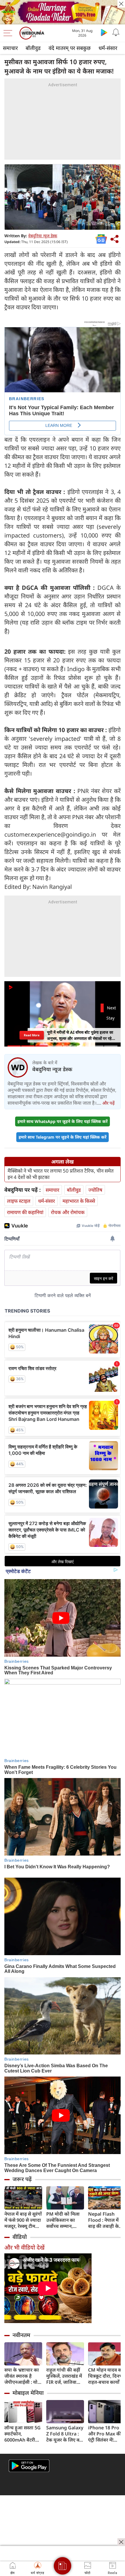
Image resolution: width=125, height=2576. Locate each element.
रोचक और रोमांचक (68, 1212)
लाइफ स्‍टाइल (19, 1201)
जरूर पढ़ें (22, 2179)
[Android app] (29, 2466)
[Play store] (104, 32)
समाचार (10, 48)
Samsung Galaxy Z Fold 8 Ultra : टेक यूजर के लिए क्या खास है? (65, 2434)
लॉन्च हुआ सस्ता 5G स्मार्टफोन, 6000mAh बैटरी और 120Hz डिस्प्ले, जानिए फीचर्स (23, 2434)
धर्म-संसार (108, 48)
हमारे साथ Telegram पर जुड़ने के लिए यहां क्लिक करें (63, 1137)
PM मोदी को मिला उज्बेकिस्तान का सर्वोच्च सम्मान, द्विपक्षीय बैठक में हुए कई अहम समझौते (64, 2220)
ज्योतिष (95, 1190)
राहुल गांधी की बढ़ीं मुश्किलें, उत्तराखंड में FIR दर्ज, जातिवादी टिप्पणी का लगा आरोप (64, 2376)
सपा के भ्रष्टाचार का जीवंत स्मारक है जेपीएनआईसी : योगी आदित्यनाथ (23, 2376)
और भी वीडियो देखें (24, 2247)
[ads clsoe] (121, 2542)
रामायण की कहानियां (25, 1212)
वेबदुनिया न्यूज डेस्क (43, 236)
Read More (32, 1035)
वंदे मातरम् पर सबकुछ (70, 48)
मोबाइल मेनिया (28, 2393)
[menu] (9, 33)
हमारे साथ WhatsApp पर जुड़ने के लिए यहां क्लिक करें (63, 1121)
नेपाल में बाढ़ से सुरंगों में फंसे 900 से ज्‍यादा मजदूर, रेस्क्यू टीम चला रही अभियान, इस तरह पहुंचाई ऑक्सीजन (23, 2220)
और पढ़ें (108, 1103)
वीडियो (20, 2237)
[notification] (116, 32)
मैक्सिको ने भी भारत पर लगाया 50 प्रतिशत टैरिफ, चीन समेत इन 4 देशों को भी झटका (61, 1174)
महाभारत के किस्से (79, 1201)
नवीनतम (21, 2335)
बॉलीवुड (33, 48)
